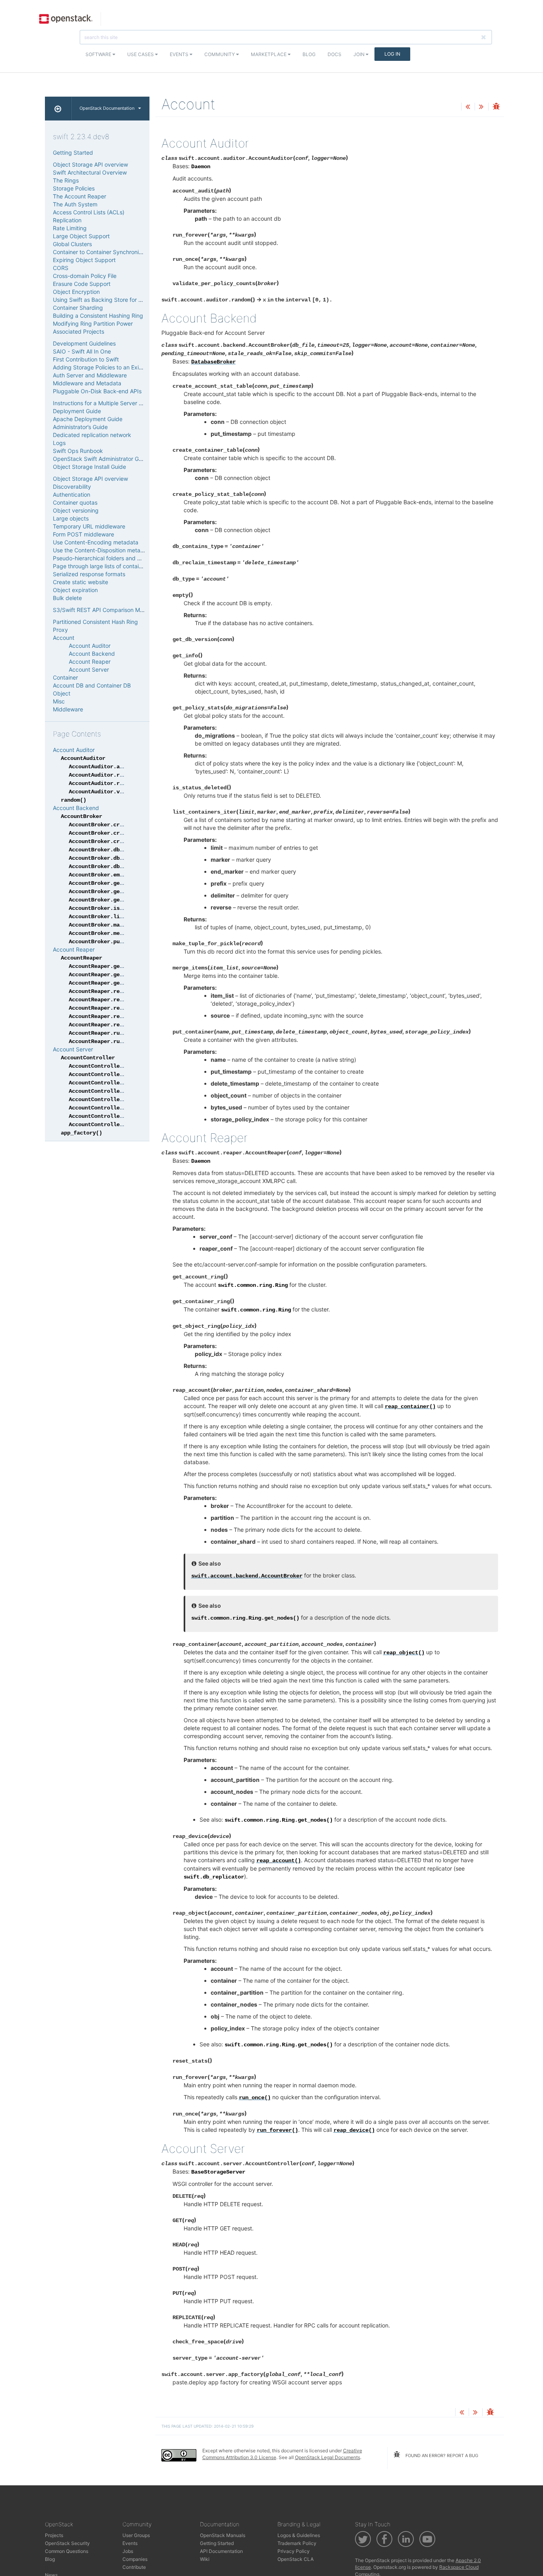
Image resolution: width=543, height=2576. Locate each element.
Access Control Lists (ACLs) (89, 212)
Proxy (60, 630)
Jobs (128, 2551)
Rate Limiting (70, 228)
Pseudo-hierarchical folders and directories (109, 558)
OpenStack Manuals (223, 2535)
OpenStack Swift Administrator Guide (101, 459)
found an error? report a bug (441, 2456)
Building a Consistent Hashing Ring (98, 316)
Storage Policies (74, 188)
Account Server (89, 669)
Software (99, 54)
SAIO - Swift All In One (82, 351)
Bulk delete (67, 598)
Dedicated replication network (92, 435)
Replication (67, 220)
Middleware (68, 709)
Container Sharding (78, 308)
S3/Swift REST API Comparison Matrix (102, 610)
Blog (309, 54)
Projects (54, 2535)
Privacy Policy (294, 2551)
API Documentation (221, 2551)
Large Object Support (81, 236)
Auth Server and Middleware (90, 375)
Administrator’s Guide (80, 427)
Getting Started (73, 153)
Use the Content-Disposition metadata (103, 550)
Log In (392, 54)
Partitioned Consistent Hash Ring (95, 622)
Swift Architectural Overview (90, 172)
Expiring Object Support (84, 260)
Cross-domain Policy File (85, 276)
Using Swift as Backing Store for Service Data (112, 300)
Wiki (205, 2559)
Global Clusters (72, 244)
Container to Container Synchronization (104, 252)
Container (65, 677)
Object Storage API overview (90, 164)
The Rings (66, 180)
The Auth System (75, 204)
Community (220, 54)
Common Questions (67, 2551)
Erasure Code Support (82, 284)
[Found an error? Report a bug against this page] (496, 107)
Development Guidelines (84, 343)
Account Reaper (90, 661)
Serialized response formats (89, 574)
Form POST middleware (83, 534)
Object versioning (76, 510)
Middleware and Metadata (87, 383)
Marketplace (269, 54)
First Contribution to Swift (86, 359)
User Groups (136, 2535)
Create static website (80, 582)
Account (64, 638)
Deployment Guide (77, 411)
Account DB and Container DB (92, 685)
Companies (135, 2559)
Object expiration (75, 590)
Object (62, 693)
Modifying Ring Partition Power (93, 323)
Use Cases (141, 54)
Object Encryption (76, 292)
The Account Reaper (80, 196)
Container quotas (75, 502)
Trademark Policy (297, 2543)
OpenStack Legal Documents (328, 2457)
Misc (59, 701)
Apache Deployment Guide (88, 419)
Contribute (134, 2567)
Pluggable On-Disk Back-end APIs (97, 391)
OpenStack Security (67, 2543)
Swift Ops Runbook (78, 451)
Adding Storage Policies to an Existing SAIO (110, 367)
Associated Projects (79, 331)
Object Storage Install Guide (89, 467)
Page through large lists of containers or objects (115, 566)
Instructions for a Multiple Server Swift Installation (117, 403)
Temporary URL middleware (89, 526)
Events (180, 54)
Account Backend (92, 654)
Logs (59, 443)
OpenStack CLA (296, 2559)
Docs (335, 54)
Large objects (71, 518)
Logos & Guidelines (299, 2535)
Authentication (72, 494)
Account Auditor (90, 646)
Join (360, 54)
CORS (61, 268)
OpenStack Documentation (107, 108)
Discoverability (72, 487)
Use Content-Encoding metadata (96, 542)
